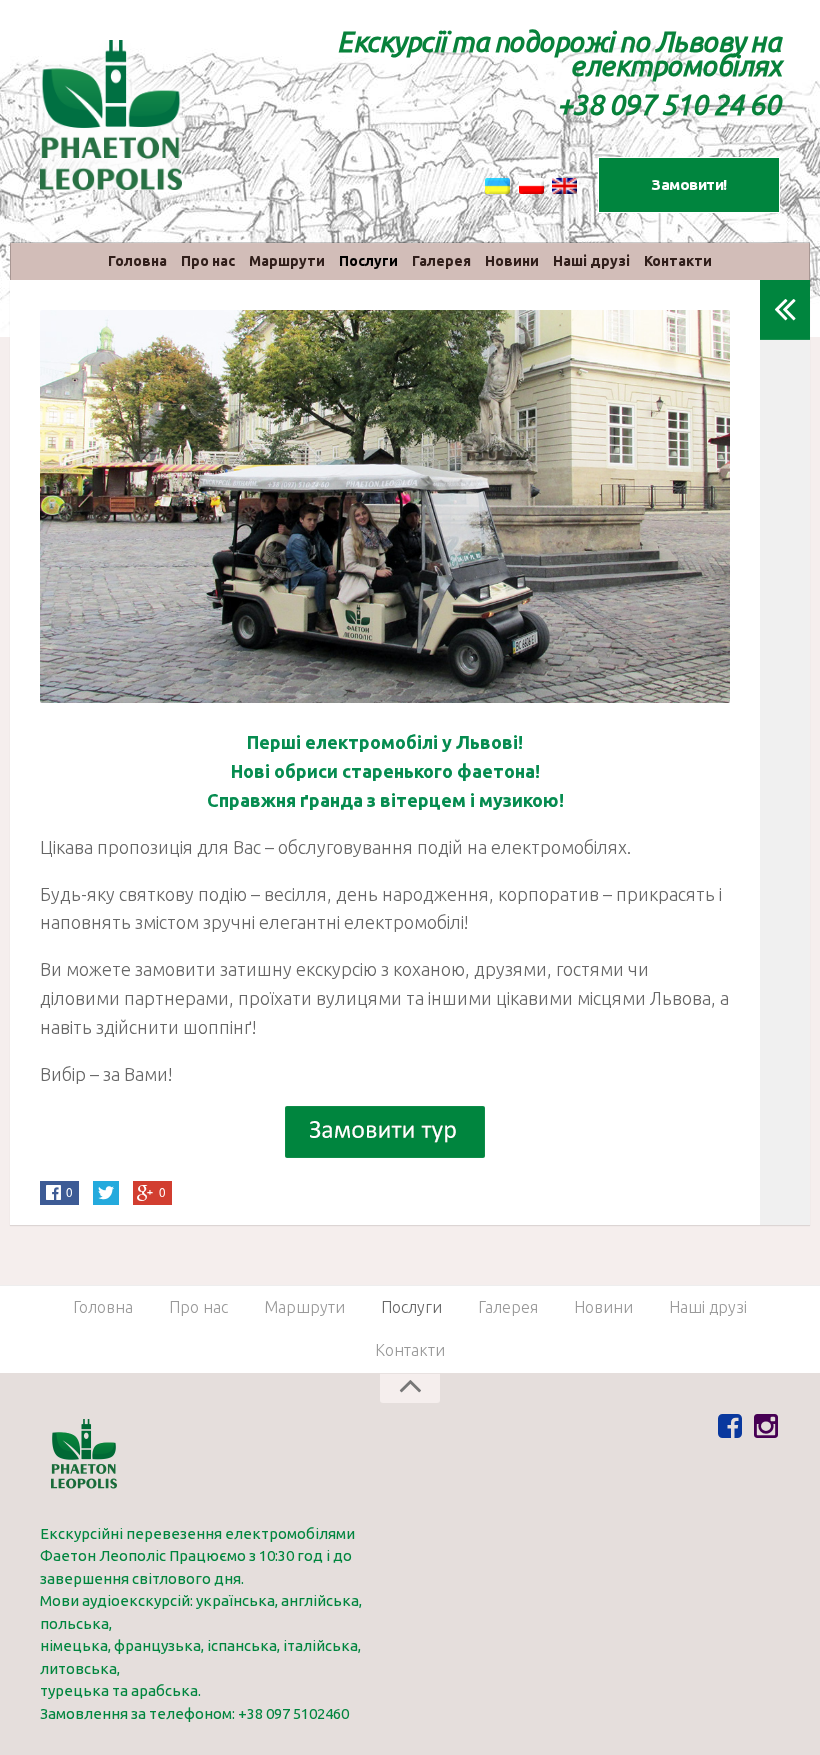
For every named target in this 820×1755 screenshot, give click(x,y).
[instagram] (766, 1427)
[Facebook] (730, 1427)
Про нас (208, 261)
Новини (512, 261)
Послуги (368, 261)
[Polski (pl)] (531, 184)
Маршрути (287, 261)
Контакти (678, 261)
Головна (137, 261)
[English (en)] (564, 184)
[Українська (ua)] (497, 184)
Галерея (441, 261)
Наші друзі (591, 261)
